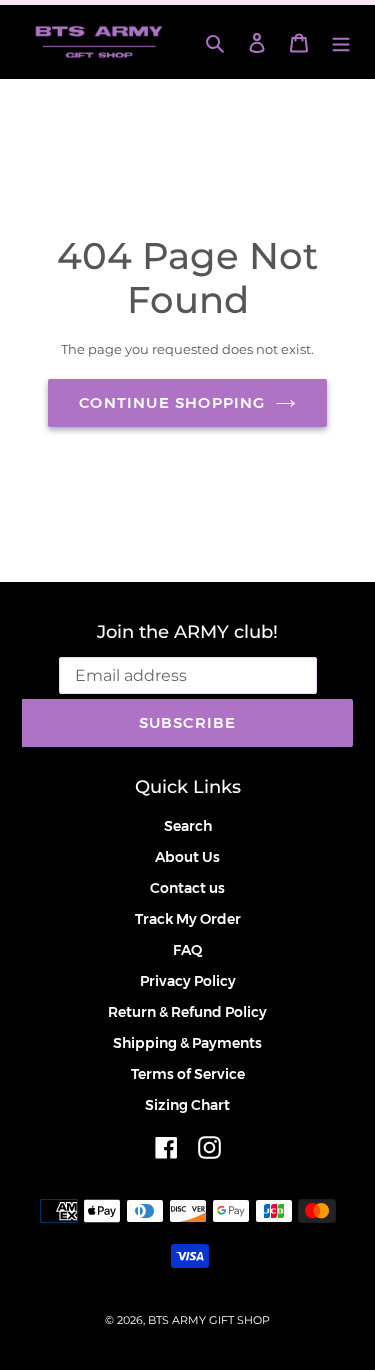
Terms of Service (188, 1074)
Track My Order (188, 919)
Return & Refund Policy (187, 1012)
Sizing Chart (187, 1105)
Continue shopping (172, 402)
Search (188, 826)
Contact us (187, 888)
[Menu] (341, 41)
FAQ (187, 950)
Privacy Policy (188, 981)
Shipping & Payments (187, 1043)
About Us (187, 857)
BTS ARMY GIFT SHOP (209, 1320)
